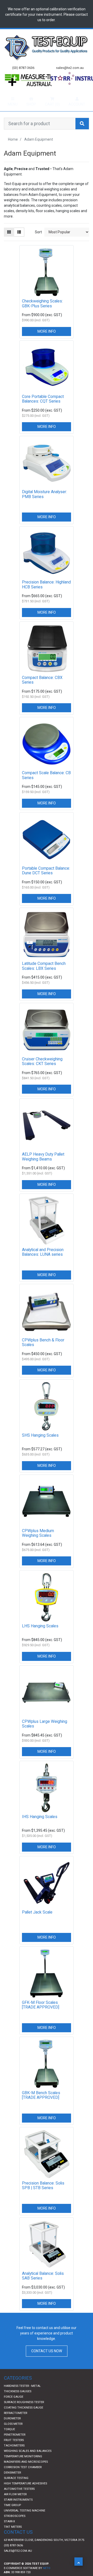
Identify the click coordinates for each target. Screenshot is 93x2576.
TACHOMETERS (14, 2456)
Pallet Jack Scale (37, 1922)
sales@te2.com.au (18, 2561)
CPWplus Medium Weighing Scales (38, 1543)
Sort (38, 242)
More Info (47, 341)
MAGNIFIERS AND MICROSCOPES (26, 2472)
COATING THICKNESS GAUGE (24, 2418)
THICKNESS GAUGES (18, 2401)
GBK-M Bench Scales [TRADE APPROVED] (41, 2105)
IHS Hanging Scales (40, 1827)
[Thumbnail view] (9, 242)
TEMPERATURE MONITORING (23, 2466)
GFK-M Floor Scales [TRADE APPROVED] (41, 2015)
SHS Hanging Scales (40, 1445)
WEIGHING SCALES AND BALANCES (28, 2461)
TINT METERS (13, 2537)
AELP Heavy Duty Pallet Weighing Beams (43, 1167)
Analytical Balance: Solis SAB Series (43, 2286)
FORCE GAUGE (14, 2407)
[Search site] (82, 134)
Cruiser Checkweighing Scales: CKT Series (42, 1071)
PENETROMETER (15, 2445)
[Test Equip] (47, 47)
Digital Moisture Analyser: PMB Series (44, 504)
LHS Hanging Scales (40, 1636)
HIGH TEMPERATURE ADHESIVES (25, 2494)
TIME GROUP (12, 2515)
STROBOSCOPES (15, 2526)
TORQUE (9, 2439)
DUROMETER (12, 2429)
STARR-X (9, 2531)
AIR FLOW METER (15, 2504)
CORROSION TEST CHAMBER (23, 2477)
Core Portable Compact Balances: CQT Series (43, 409)
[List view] (19, 242)
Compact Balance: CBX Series (42, 690)
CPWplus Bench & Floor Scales (43, 1353)
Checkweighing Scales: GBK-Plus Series (42, 314)
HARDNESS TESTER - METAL (22, 2396)
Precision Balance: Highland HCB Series (46, 595)
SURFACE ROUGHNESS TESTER (24, 2412)
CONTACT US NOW (47, 2361)
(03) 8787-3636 (13, 2555)
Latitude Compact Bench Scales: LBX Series (44, 976)
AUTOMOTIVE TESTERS (19, 2499)
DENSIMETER (12, 2483)
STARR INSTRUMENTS (18, 2510)
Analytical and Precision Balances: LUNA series (43, 1262)
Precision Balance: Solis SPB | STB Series (43, 2196)
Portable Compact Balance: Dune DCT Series (46, 881)
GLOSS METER (13, 2434)
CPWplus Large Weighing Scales (45, 1734)
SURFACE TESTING (16, 2488)
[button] (79, 2562)
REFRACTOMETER (16, 2423)
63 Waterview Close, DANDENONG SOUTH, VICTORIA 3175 (44, 2550)
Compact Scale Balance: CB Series (46, 785)
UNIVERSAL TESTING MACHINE (25, 2521)
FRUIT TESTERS (14, 2450)
